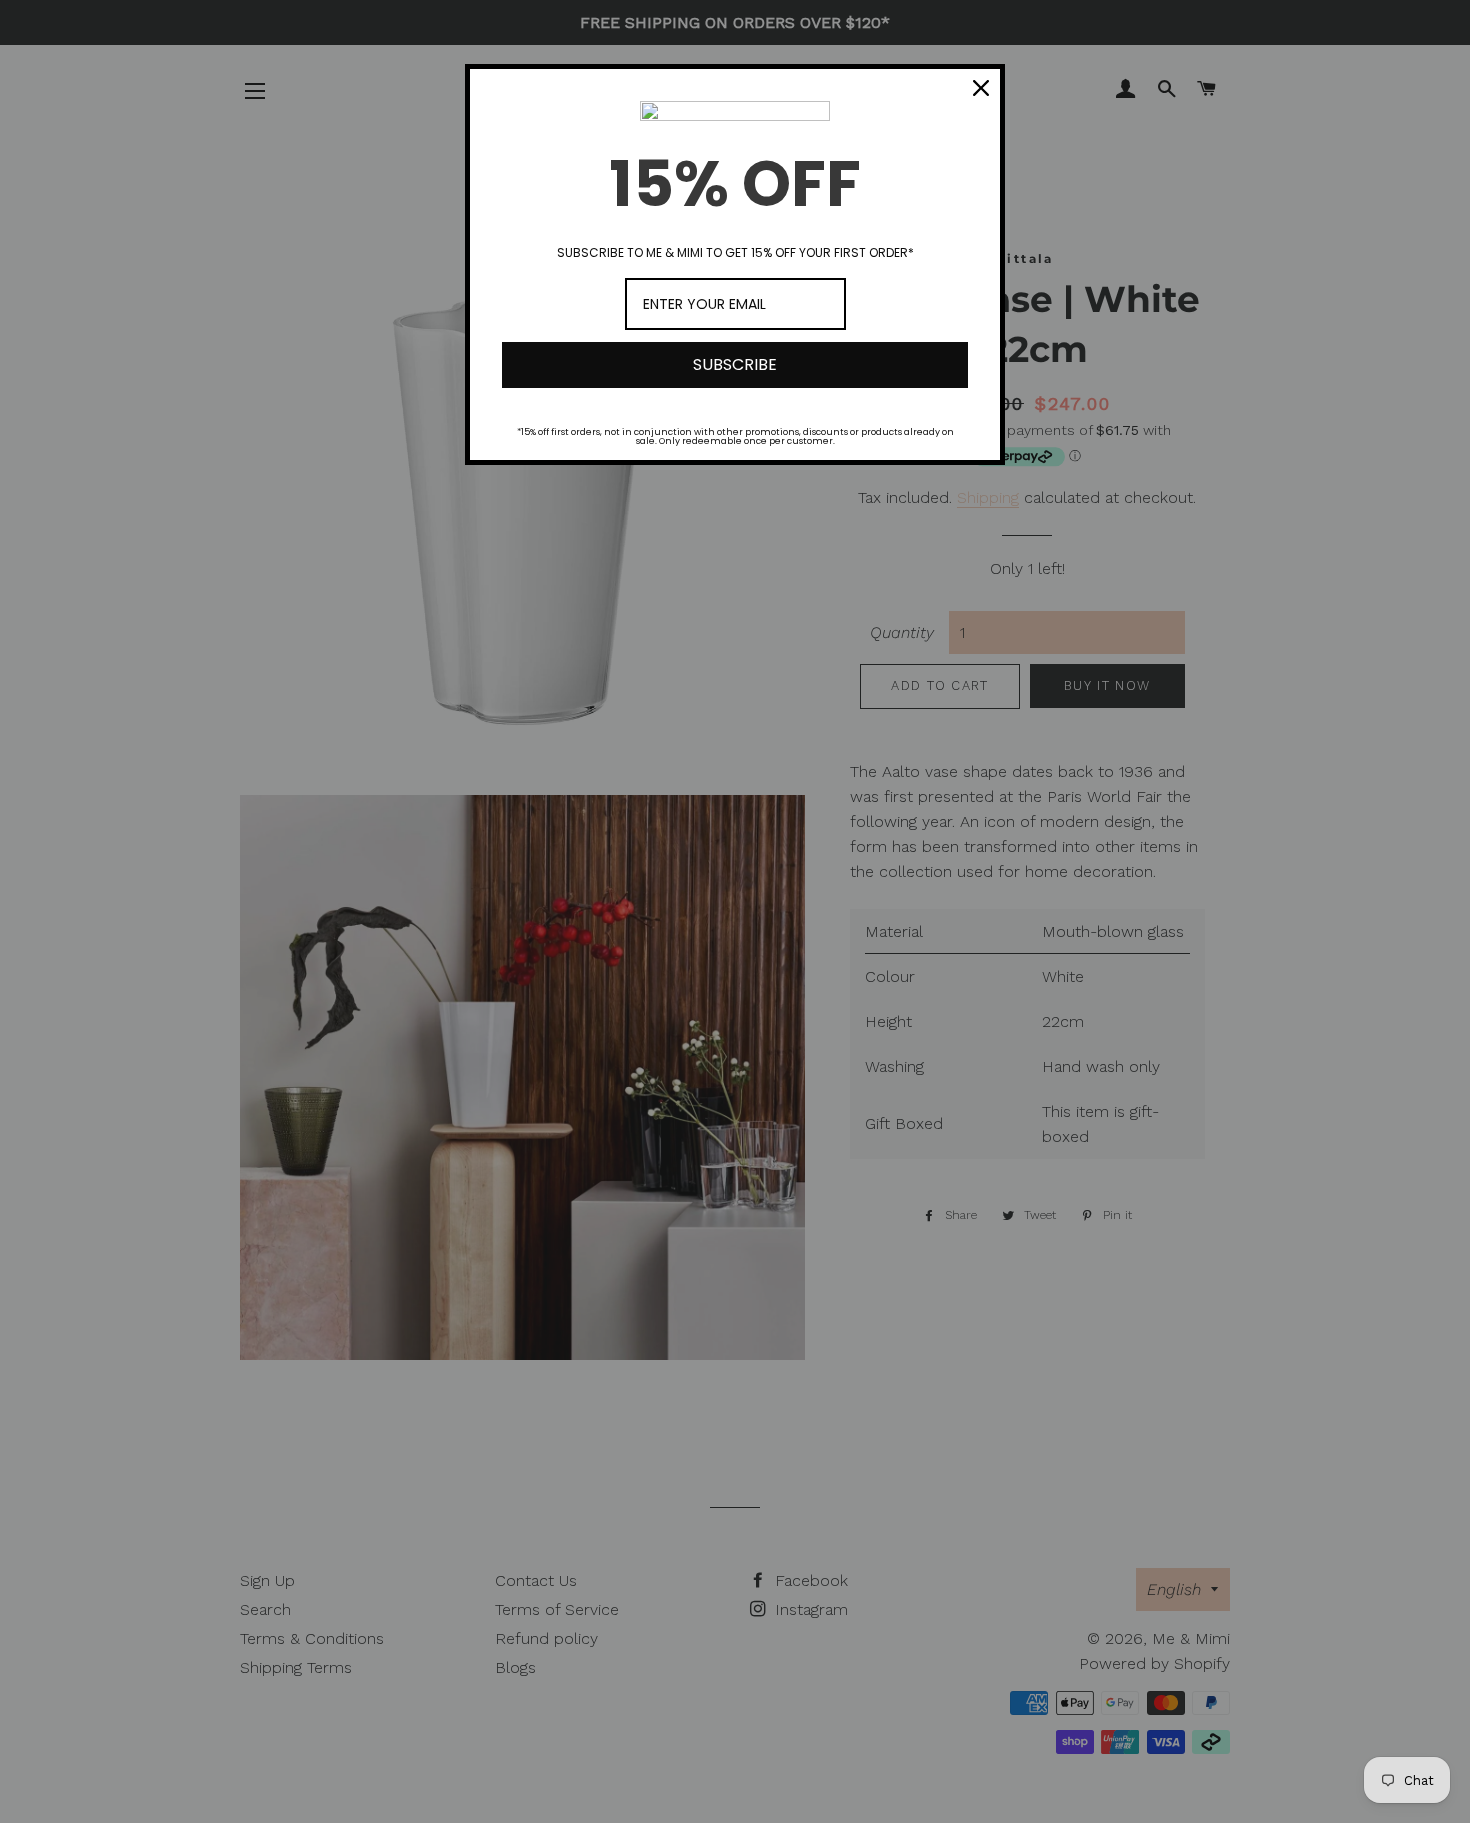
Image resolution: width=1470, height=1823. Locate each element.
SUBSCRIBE (735, 364)
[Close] (981, 88)
